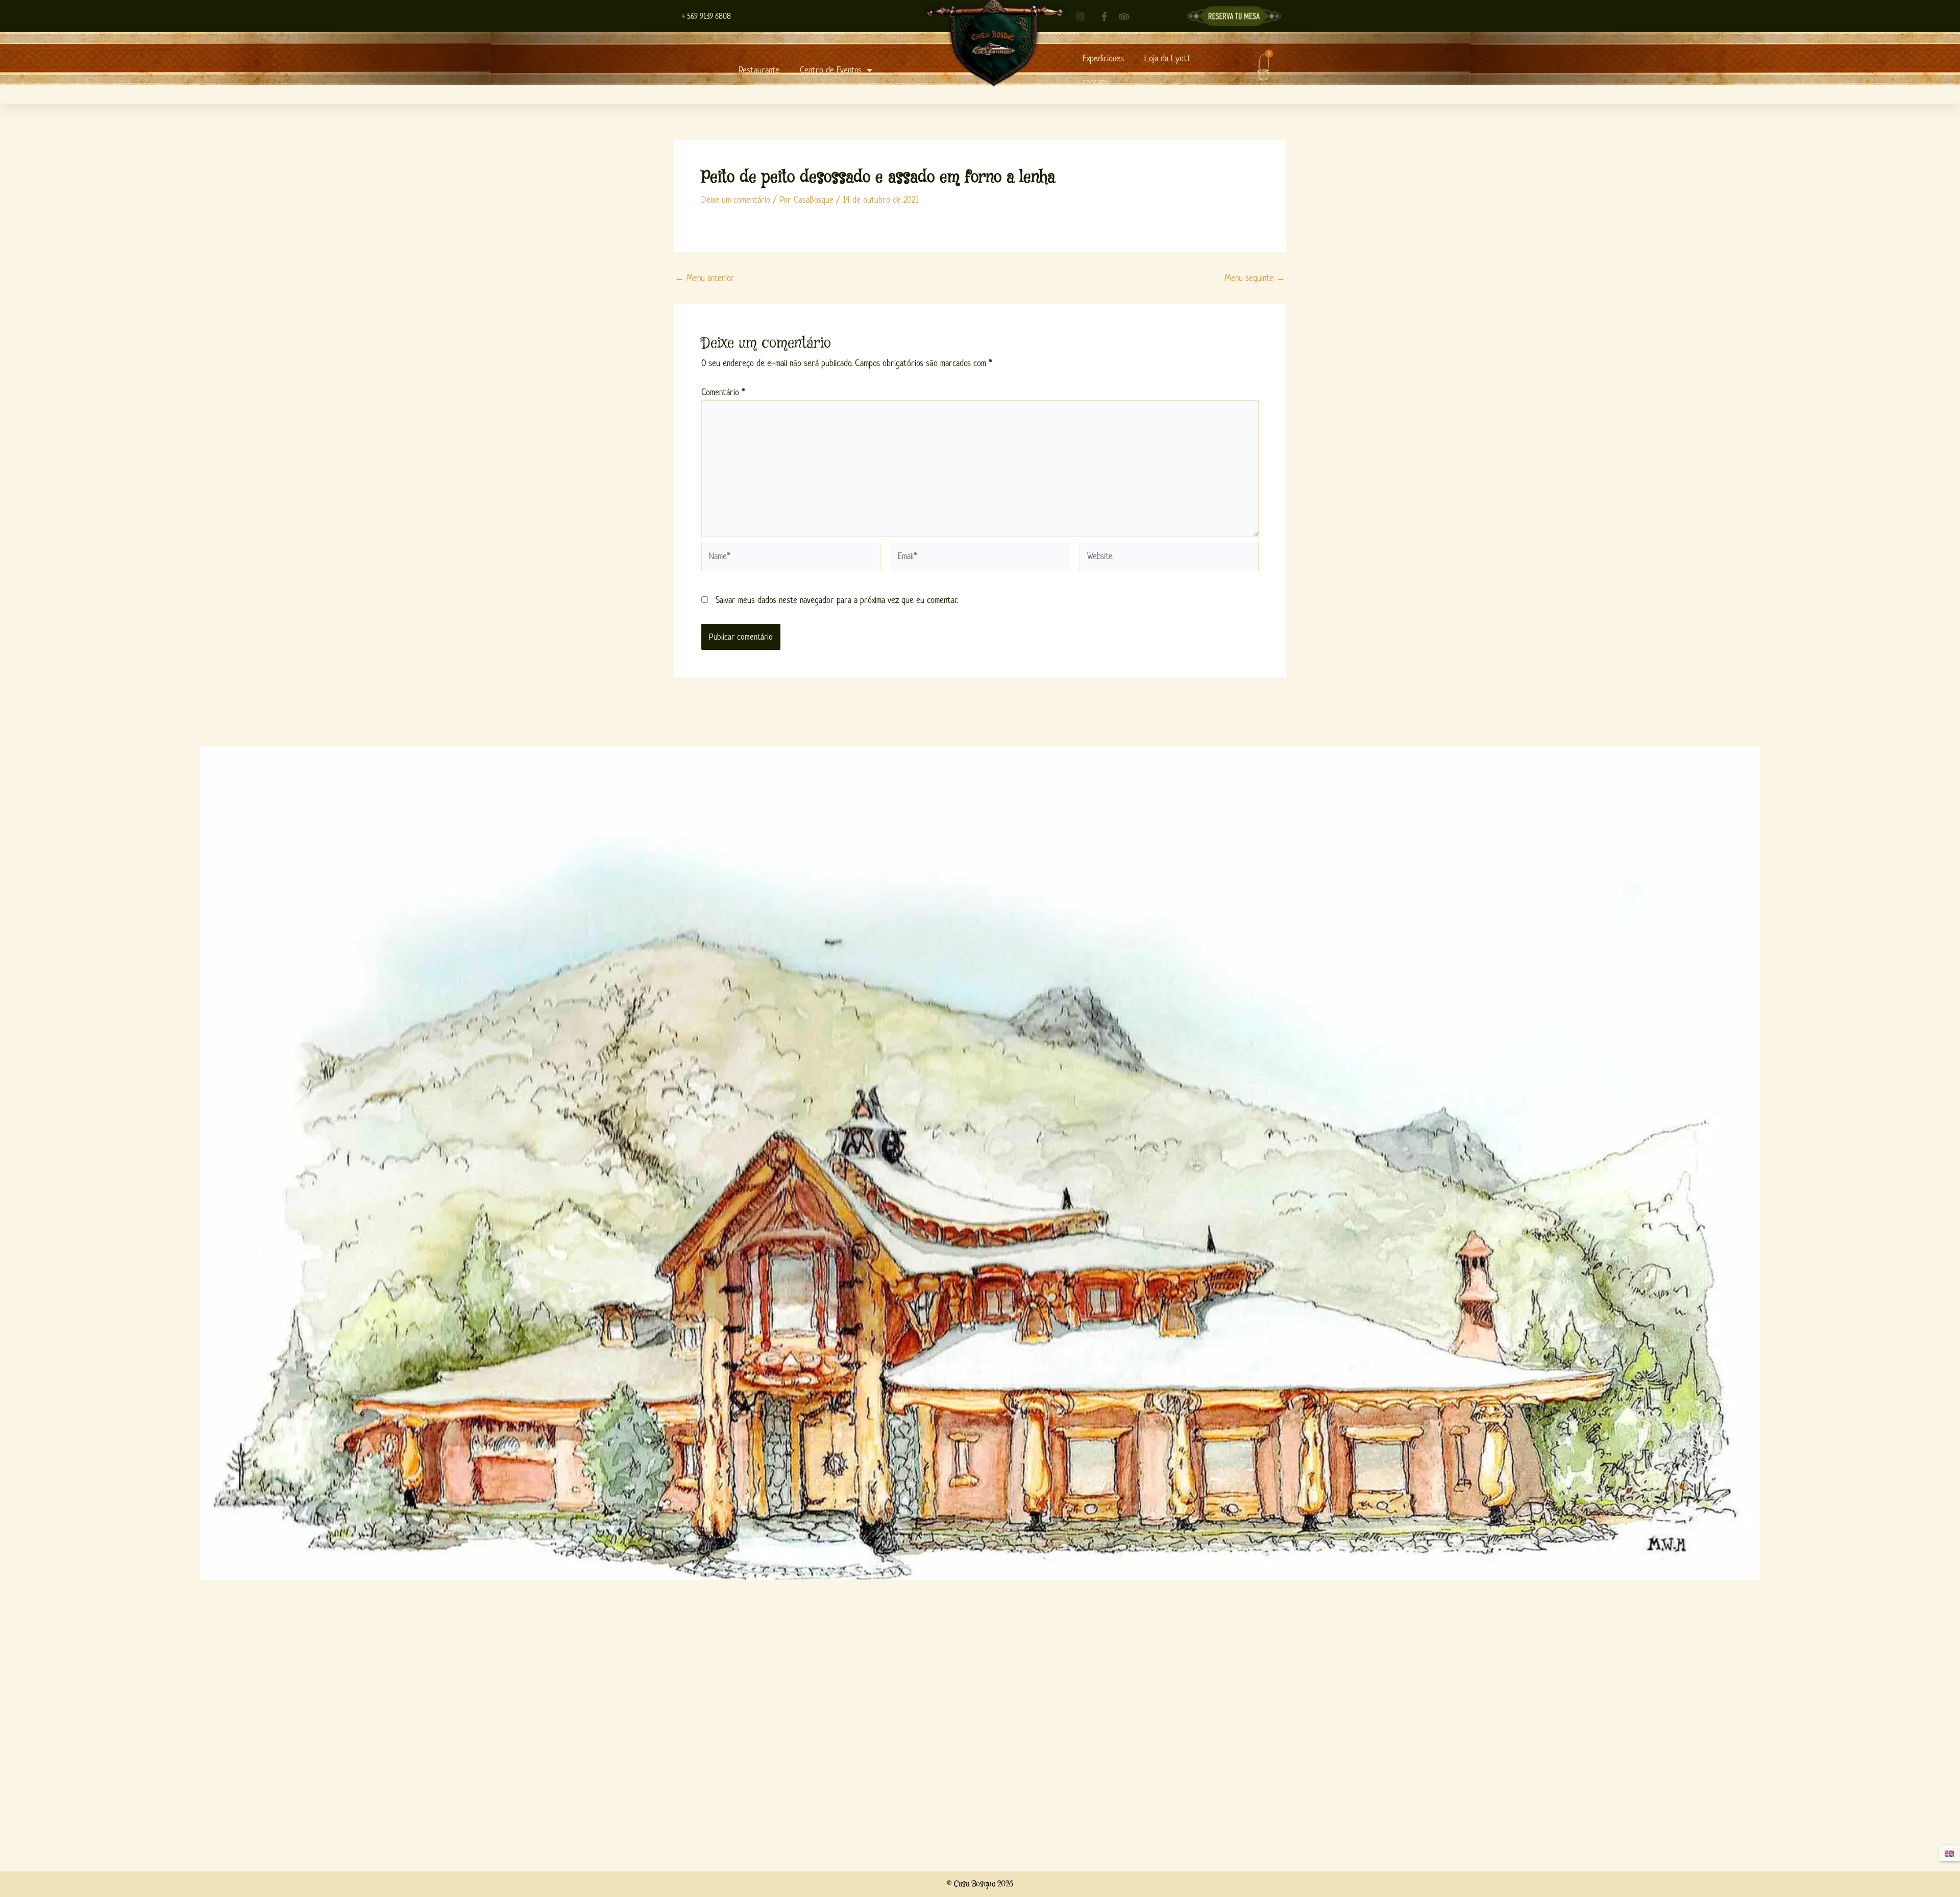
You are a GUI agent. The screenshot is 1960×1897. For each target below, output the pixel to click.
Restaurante (759, 70)
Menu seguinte (1255, 278)
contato (1095, 82)
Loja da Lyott (1168, 58)
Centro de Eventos (831, 70)
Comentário (723, 392)
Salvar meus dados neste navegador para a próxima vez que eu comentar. (837, 600)
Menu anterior (705, 278)
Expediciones (1103, 58)
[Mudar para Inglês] (1949, 1853)
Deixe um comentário (736, 200)
